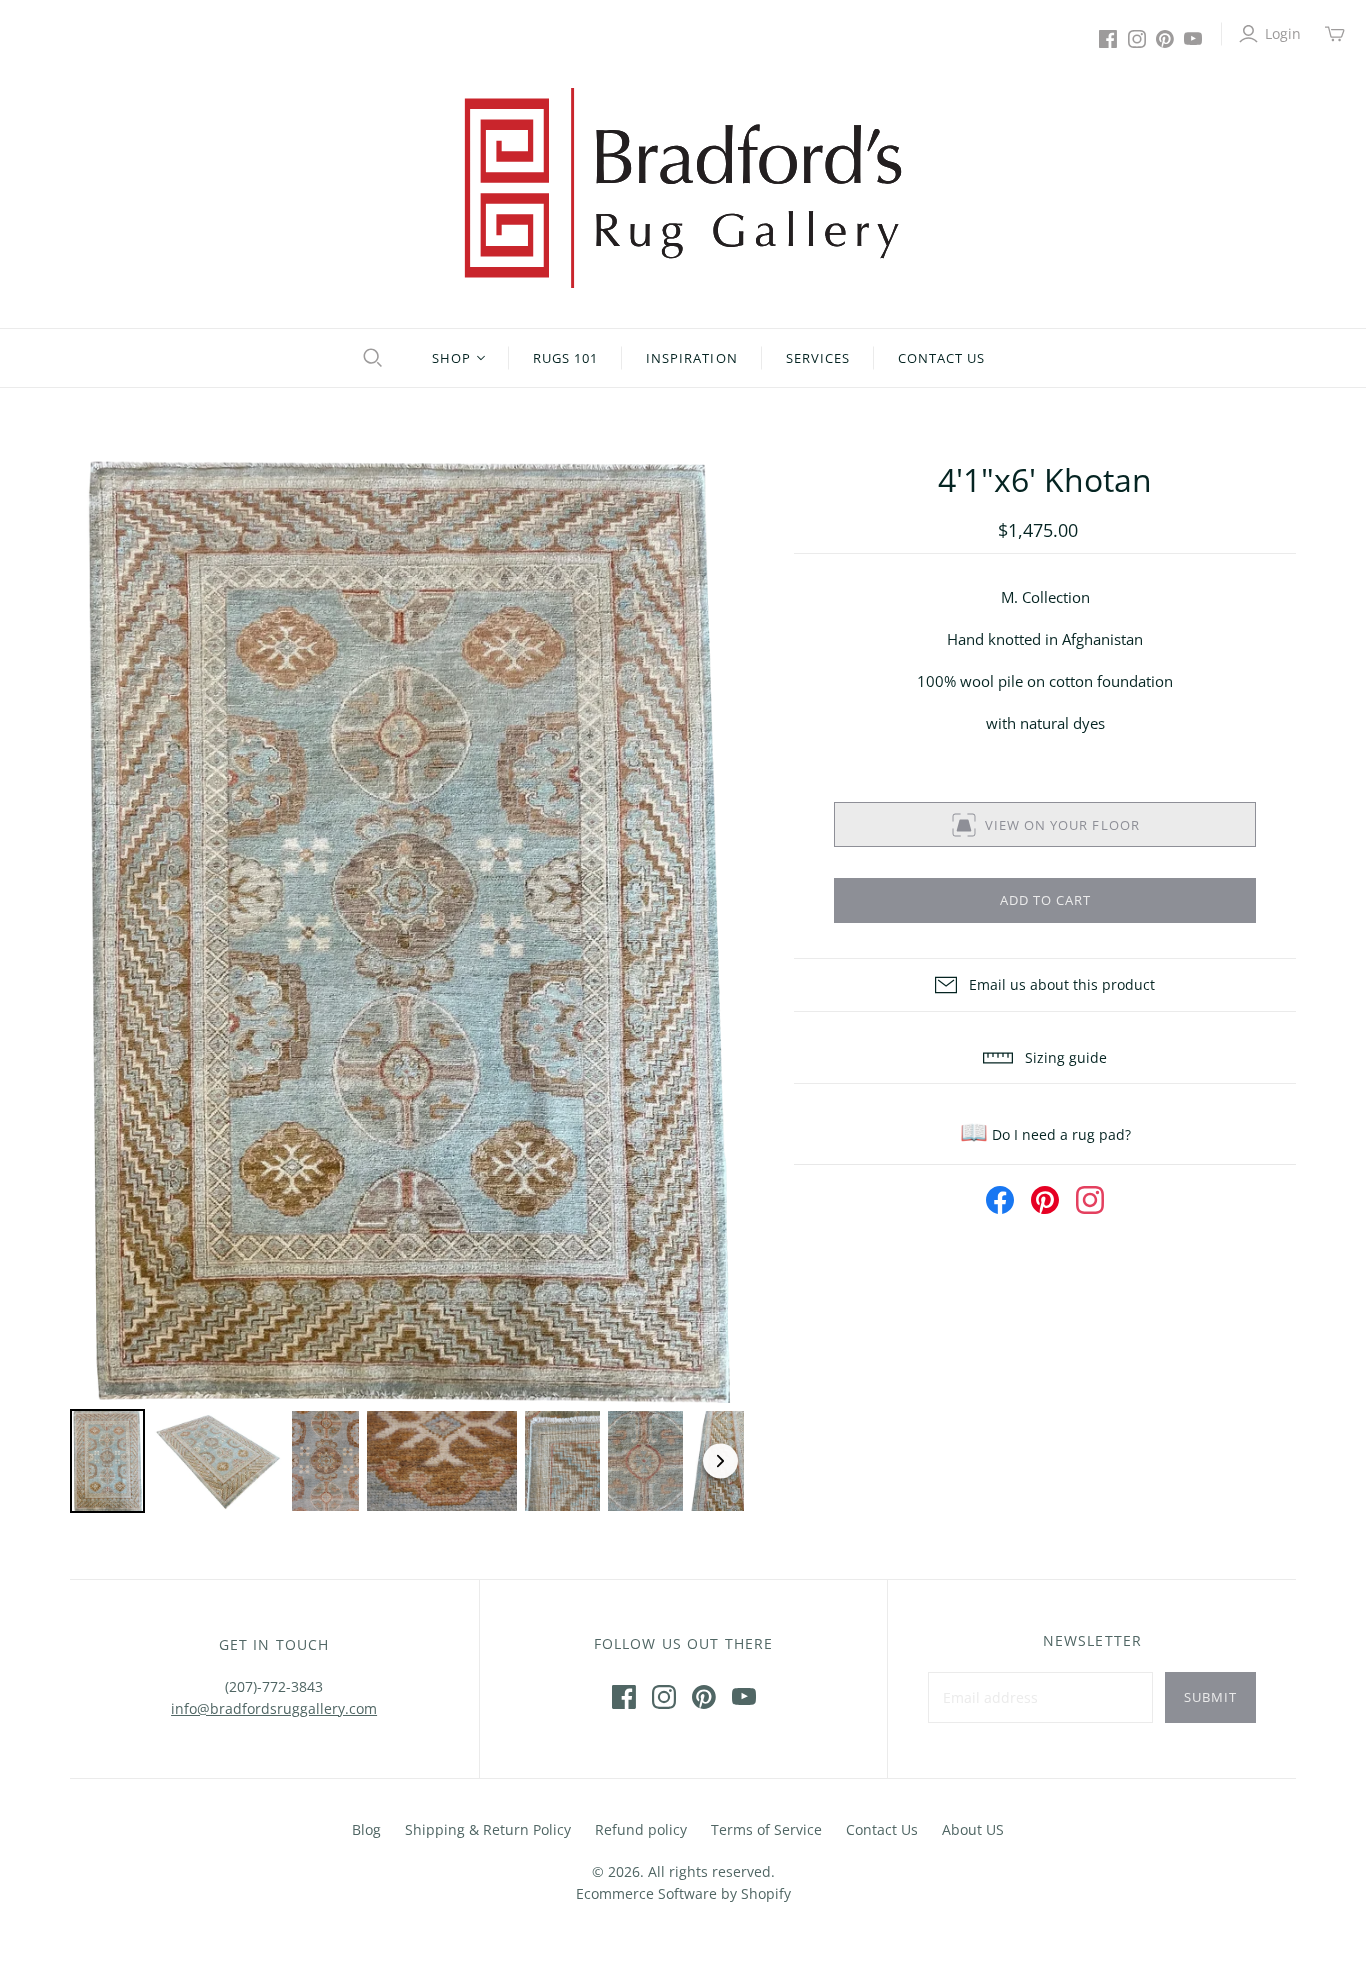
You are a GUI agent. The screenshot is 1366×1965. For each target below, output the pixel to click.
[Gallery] (407, 988)
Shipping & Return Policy (488, 1829)
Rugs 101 (565, 358)
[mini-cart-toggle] (1335, 34)
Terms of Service (766, 1829)
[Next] (715, 931)
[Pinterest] (1165, 39)
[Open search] (370, 358)
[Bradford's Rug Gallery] (683, 188)
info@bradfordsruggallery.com (274, 1708)
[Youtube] (1193, 39)
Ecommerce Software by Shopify (683, 1893)
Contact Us (941, 358)
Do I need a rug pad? (1045, 1134)
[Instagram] (1137, 39)
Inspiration (691, 358)
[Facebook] (1108, 39)
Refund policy (641, 1829)
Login (1283, 33)
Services (818, 358)
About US (973, 1829)
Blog (366, 1829)
